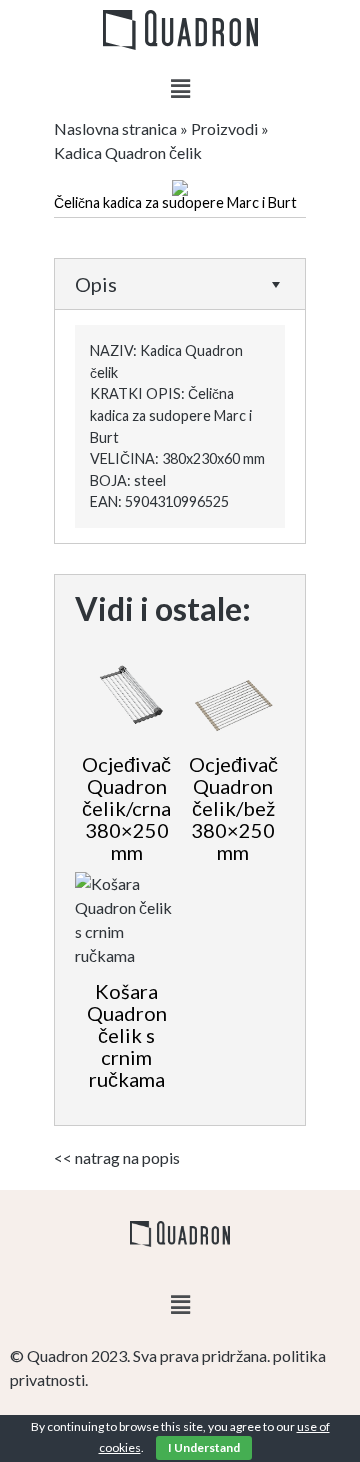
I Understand (204, 1447)
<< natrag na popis (117, 1157)
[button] (180, 88)
